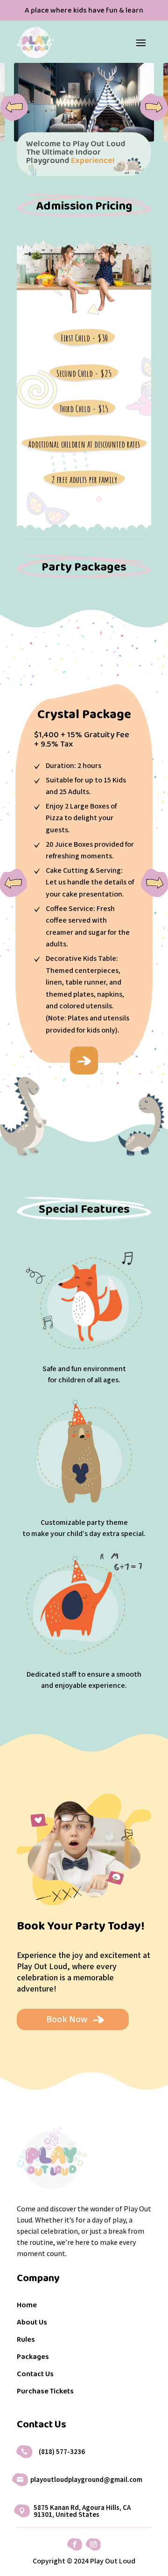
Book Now (67, 2019)
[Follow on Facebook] (75, 2544)
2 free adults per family (84, 479)
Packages (33, 2358)
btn (84, 1060)
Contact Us (35, 2375)
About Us (32, 2323)
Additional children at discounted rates (84, 444)
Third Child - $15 (84, 409)
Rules (26, 2340)
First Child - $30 (84, 338)
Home (27, 2306)
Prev (14, 107)
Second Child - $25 (84, 373)
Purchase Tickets (45, 2392)
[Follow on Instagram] (93, 2544)
